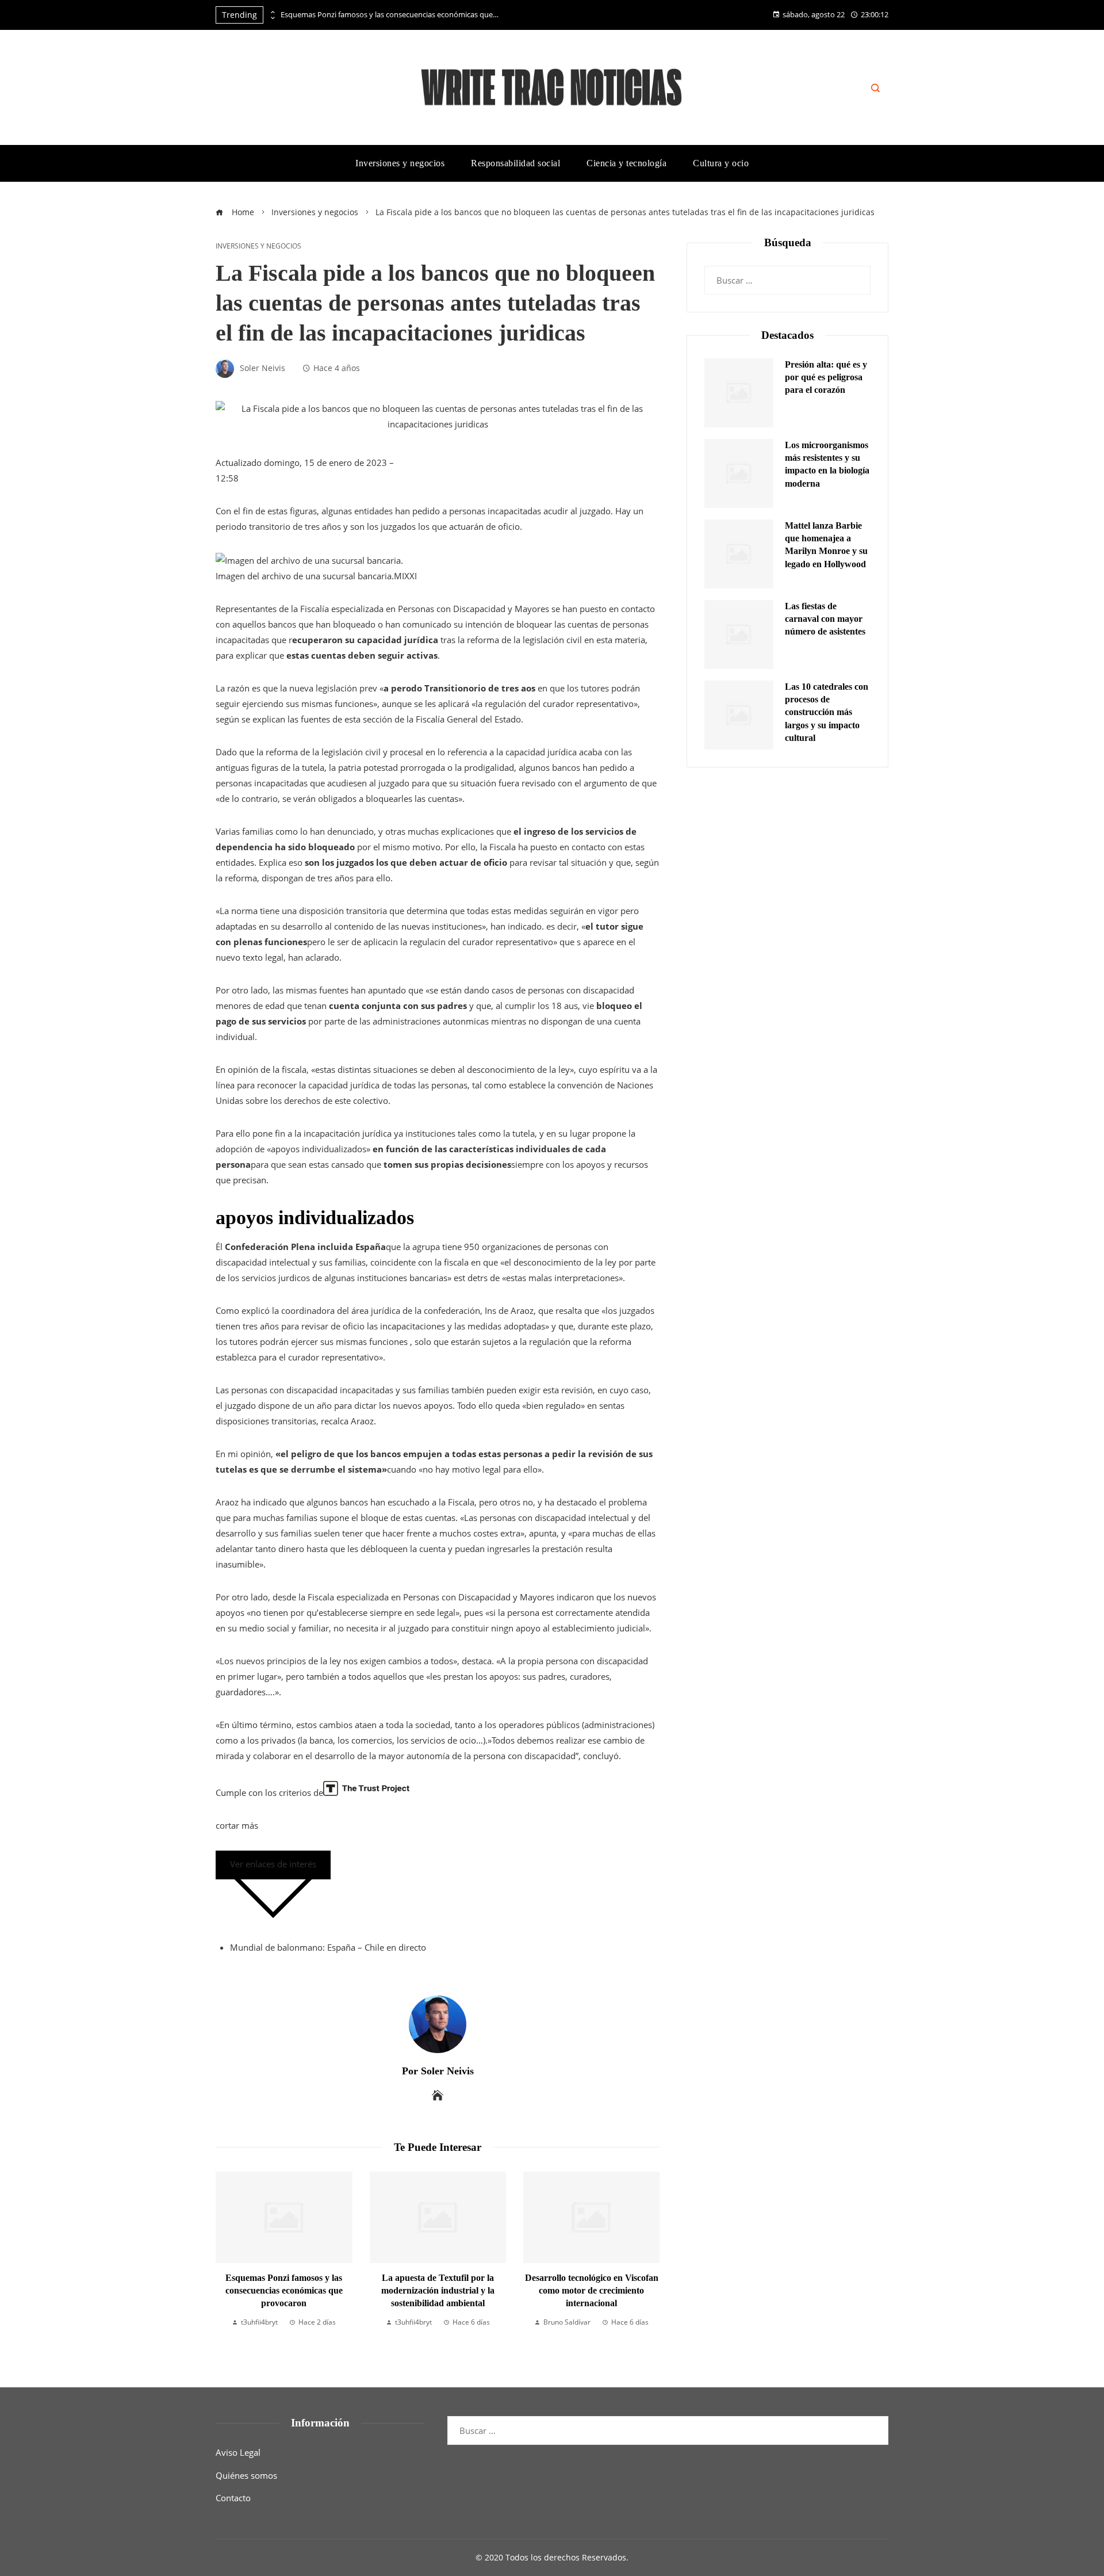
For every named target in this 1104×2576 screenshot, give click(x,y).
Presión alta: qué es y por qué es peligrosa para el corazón (826, 377)
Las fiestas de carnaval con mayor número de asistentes (825, 619)
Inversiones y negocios (258, 246)
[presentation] (272, 12)
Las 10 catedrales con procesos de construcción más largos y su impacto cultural (827, 712)
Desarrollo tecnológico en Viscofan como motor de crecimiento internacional (546, 2291)
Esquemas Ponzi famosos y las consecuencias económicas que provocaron (390, 15)
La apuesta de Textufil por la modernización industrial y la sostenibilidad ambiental (392, 2291)
